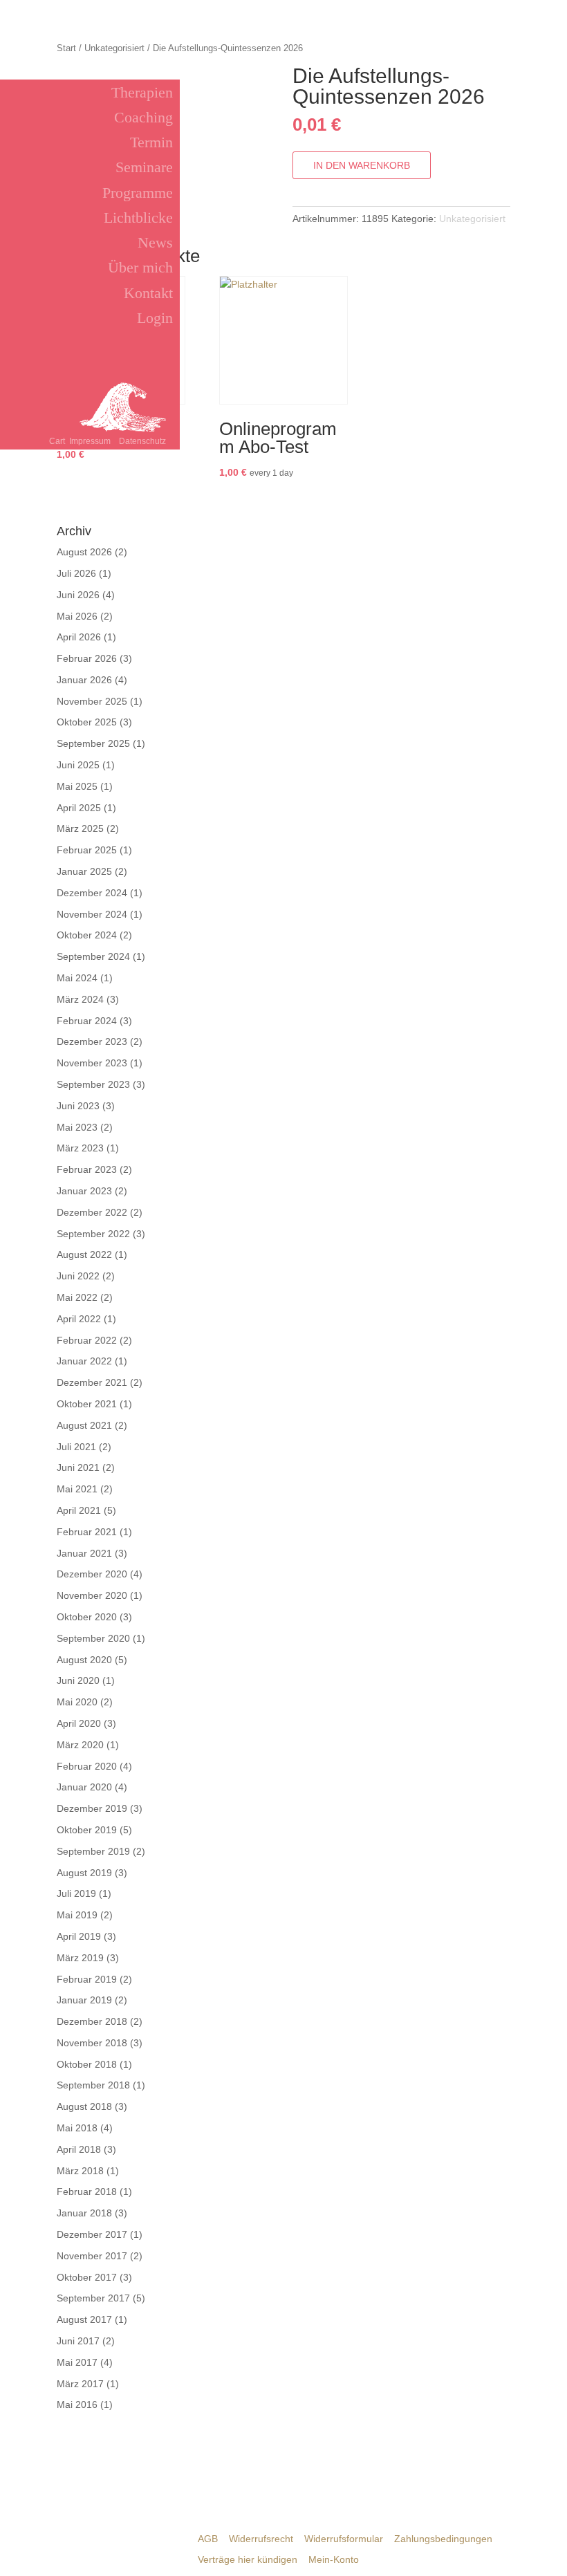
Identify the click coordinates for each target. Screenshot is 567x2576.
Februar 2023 (87, 1169)
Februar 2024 (87, 1021)
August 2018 (84, 2106)
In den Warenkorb (362, 165)
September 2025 (93, 743)
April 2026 (79, 637)
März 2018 (80, 2171)
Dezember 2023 (92, 1041)
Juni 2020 (78, 1680)
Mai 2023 (77, 1127)
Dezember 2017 (92, 2234)
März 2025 (80, 828)
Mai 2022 (77, 1297)
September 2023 (93, 1084)
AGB (208, 2539)
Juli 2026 (76, 573)
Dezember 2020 (92, 1574)
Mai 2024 (77, 978)
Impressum (90, 441)
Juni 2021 (78, 1467)
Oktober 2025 (87, 722)
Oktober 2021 (87, 1404)
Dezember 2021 (92, 1382)
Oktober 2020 (87, 1617)
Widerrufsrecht (261, 2539)
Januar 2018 (84, 2213)
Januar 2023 (84, 1191)
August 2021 (84, 1425)
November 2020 (92, 1595)
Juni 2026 (78, 595)
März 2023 (80, 1148)
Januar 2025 (84, 871)
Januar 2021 (84, 1553)
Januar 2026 (84, 680)
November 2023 (92, 1063)
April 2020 (79, 1723)
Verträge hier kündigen (248, 2559)
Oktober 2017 (87, 2277)
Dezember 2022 (92, 1212)
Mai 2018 (77, 2128)
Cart (57, 441)
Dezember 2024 (92, 893)
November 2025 (92, 701)
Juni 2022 (78, 1276)
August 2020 (84, 1660)
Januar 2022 (84, 1361)
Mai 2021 (77, 1489)
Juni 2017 (78, 2341)
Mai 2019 (77, 1915)
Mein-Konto (334, 2559)
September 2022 (93, 1234)
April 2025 (79, 808)
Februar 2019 (87, 1979)
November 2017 (92, 2256)
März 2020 (80, 1745)
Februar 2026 (87, 658)
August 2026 (84, 552)
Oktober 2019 (87, 1830)
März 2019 (80, 1958)
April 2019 (79, 1936)
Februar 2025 (87, 850)
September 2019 (93, 1851)
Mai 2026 (77, 616)
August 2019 (84, 1873)
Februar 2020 (87, 1766)
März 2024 (80, 999)
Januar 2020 (84, 1787)
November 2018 (92, 2043)
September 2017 (93, 2298)
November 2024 (92, 914)
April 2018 (79, 2149)
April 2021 (79, 1510)
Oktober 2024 (87, 935)
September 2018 (93, 2085)
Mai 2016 (77, 2404)
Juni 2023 (78, 1106)
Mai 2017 (77, 2362)
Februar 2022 (87, 1340)
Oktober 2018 (87, 2064)
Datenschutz (142, 441)
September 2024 (93, 956)
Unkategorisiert (114, 48)
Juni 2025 (78, 765)
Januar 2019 (84, 2000)
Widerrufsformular (344, 2539)
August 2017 (84, 2319)
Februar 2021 (87, 1532)
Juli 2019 (76, 1893)
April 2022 (79, 1319)
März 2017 (80, 2384)
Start (66, 48)
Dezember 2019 (92, 1808)
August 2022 (84, 1254)
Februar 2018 (87, 2192)
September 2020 (93, 1638)
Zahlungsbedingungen (443, 2539)
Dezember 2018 (92, 2021)
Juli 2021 (76, 1447)
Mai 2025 (77, 786)
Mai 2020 (77, 1702)
